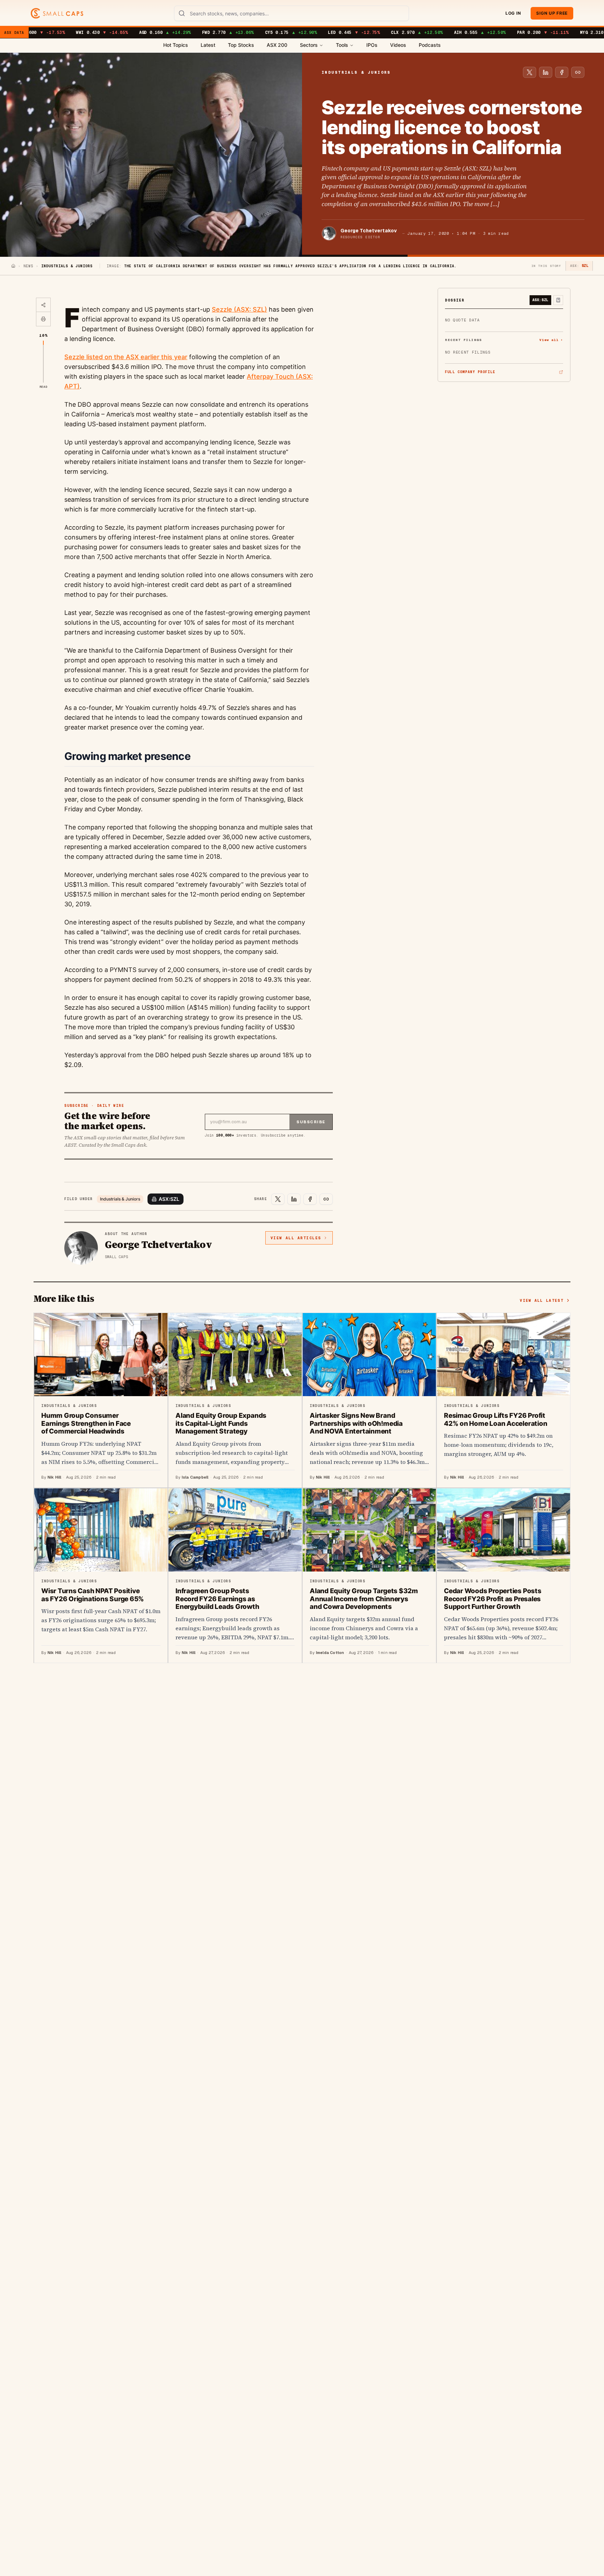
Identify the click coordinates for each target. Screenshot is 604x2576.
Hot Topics (176, 45)
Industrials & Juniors (120, 1199)
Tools (342, 45)
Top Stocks (241, 45)
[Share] (43, 305)
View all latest (542, 1300)
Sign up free (552, 13)
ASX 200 (277, 45)
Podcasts (430, 45)
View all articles (296, 1238)
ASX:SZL (169, 1199)
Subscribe (311, 1122)
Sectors (309, 45)
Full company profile (470, 372)
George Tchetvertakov (369, 231)
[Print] (43, 319)
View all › (551, 340)
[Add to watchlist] (558, 300)
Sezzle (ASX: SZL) (239, 309)
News (28, 266)
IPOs (372, 45)
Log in (513, 13)
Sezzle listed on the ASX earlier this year (126, 357)
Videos (398, 45)
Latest (208, 45)
